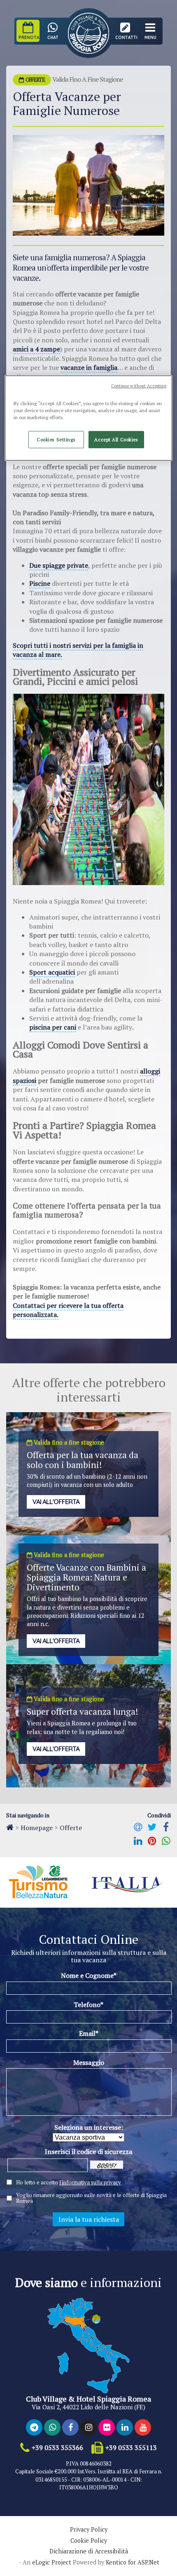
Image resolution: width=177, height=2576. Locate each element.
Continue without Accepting (139, 386)
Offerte (71, 1828)
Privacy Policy (89, 2530)
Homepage (37, 1828)
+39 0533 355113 (131, 2448)
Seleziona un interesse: (89, 2127)
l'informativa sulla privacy (90, 2182)
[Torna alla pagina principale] (10, 1827)
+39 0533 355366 (57, 2448)
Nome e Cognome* (89, 1975)
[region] (89, 418)
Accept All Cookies (116, 439)
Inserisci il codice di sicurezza (88, 2152)
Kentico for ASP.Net (133, 2562)
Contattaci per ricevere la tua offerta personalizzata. (68, 1310)
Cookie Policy (89, 2541)
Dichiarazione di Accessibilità (89, 2551)
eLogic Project (52, 2562)
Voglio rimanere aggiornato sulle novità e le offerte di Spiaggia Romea (91, 2198)
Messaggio (89, 2062)
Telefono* (88, 2005)
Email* (89, 2033)
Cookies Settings (56, 439)
